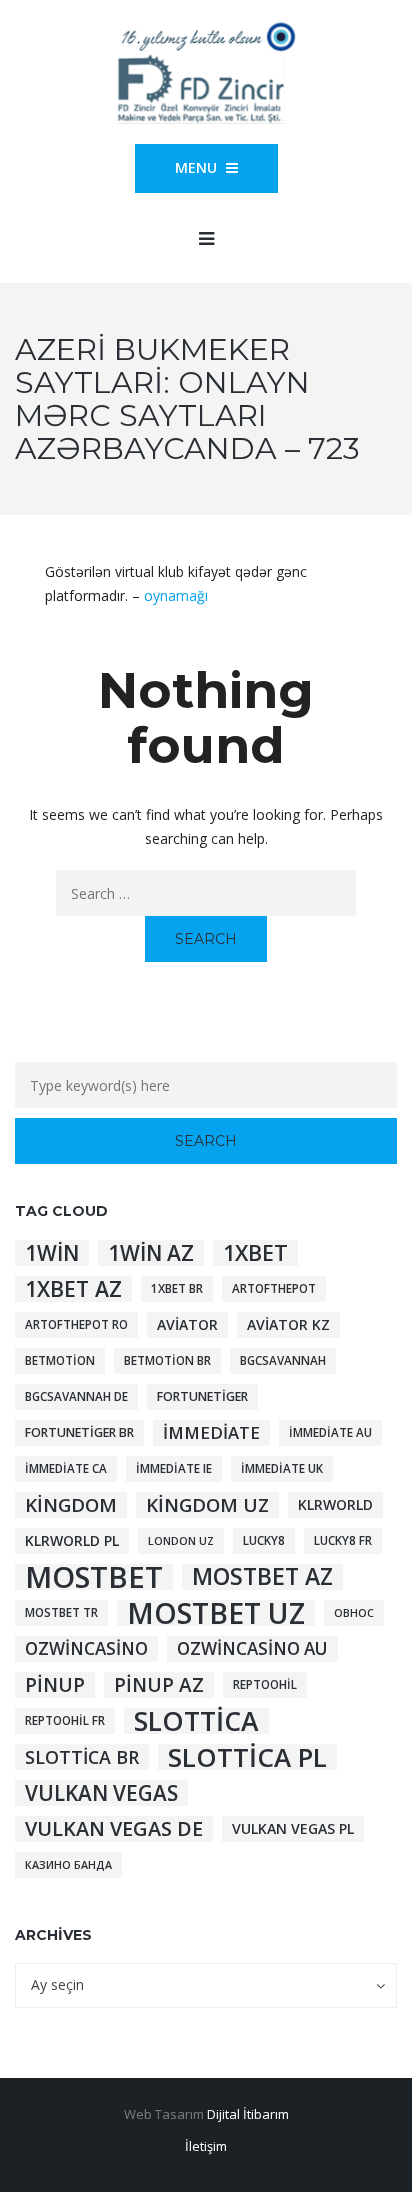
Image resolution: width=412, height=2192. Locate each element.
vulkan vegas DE (114, 1829)
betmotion (60, 1360)
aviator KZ (288, 1324)
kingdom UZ (207, 1504)
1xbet (255, 1253)
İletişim (206, 2146)
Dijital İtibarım (248, 2114)
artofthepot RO (76, 1324)
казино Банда (68, 1865)
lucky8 (264, 1540)
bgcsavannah (283, 1360)
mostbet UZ (216, 1613)
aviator (187, 1324)
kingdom (71, 1504)
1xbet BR (177, 1288)
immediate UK (282, 1468)
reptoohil (265, 1684)
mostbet (94, 1577)
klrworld (335, 1504)
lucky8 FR (343, 1540)
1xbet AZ (73, 1289)
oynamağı (176, 595)
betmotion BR (167, 1360)
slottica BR (82, 1757)
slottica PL (247, 1757)
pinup (55, 1685)
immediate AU (330, 1432)
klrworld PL (72, 1540)
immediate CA (66, 1468)
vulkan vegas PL (293, 1828)
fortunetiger (202, 1396)
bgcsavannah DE (76, 1396)
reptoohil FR (65, 1720)
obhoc (354, 1613)
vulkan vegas (101, 1793)
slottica (196, 1721)
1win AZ (151, 1253)
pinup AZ (159, 1685)
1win (52, 1253)
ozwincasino (86, 1648)
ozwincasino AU (252, 1648)
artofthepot (274, 1288)
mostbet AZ (262, 1577)
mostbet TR (61, 1612)
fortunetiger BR (79, 1432)
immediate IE (174, 1468)
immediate (211, 1432)
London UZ (181, 1541)
